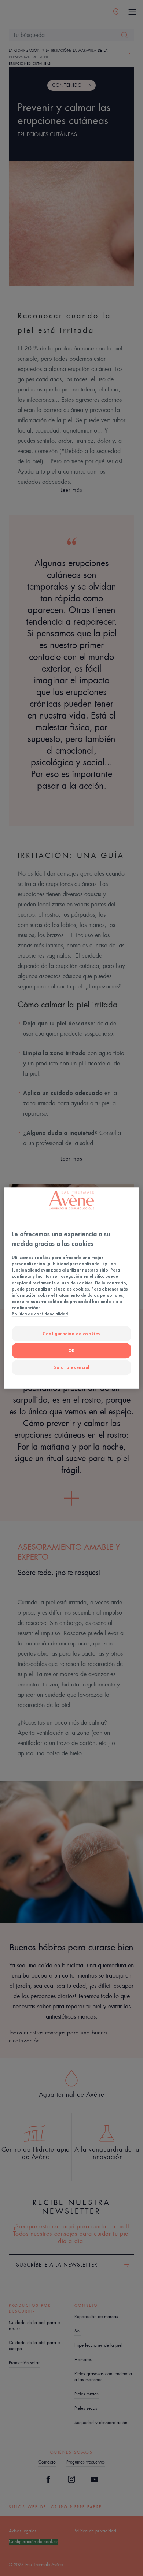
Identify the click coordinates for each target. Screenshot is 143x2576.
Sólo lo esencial (71, 1367)
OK (71, 1350)
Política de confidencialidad (40, 1314)
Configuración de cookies (71, 1334)
